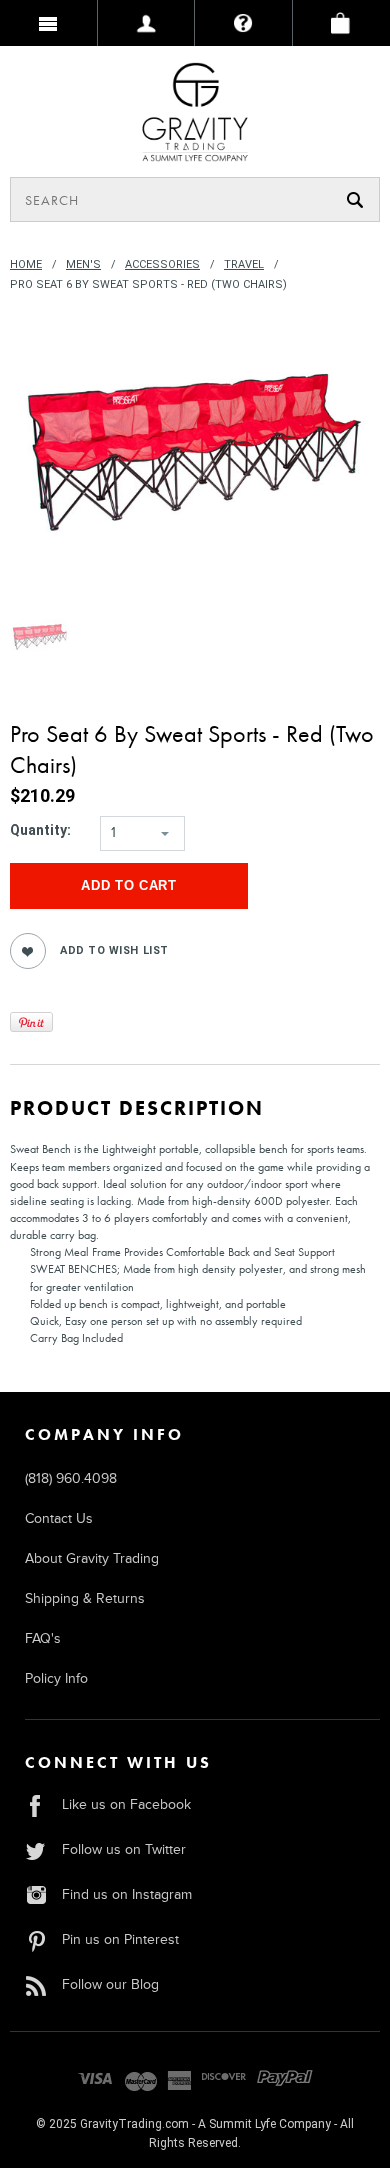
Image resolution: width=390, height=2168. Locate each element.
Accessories (162, 264)
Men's (83, 264)
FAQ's (43, 1638)
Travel (244, 264)
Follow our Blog (110, 1984)
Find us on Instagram (127, 1894)
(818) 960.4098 (71, 1478)
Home (26, 264)
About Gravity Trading (92, 1558)
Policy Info (56, 1678)
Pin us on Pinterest (120, 1939)
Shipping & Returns (85, 1598)
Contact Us (59, 1518)
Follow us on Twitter (124, 1849)
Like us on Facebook (126, 1804)
